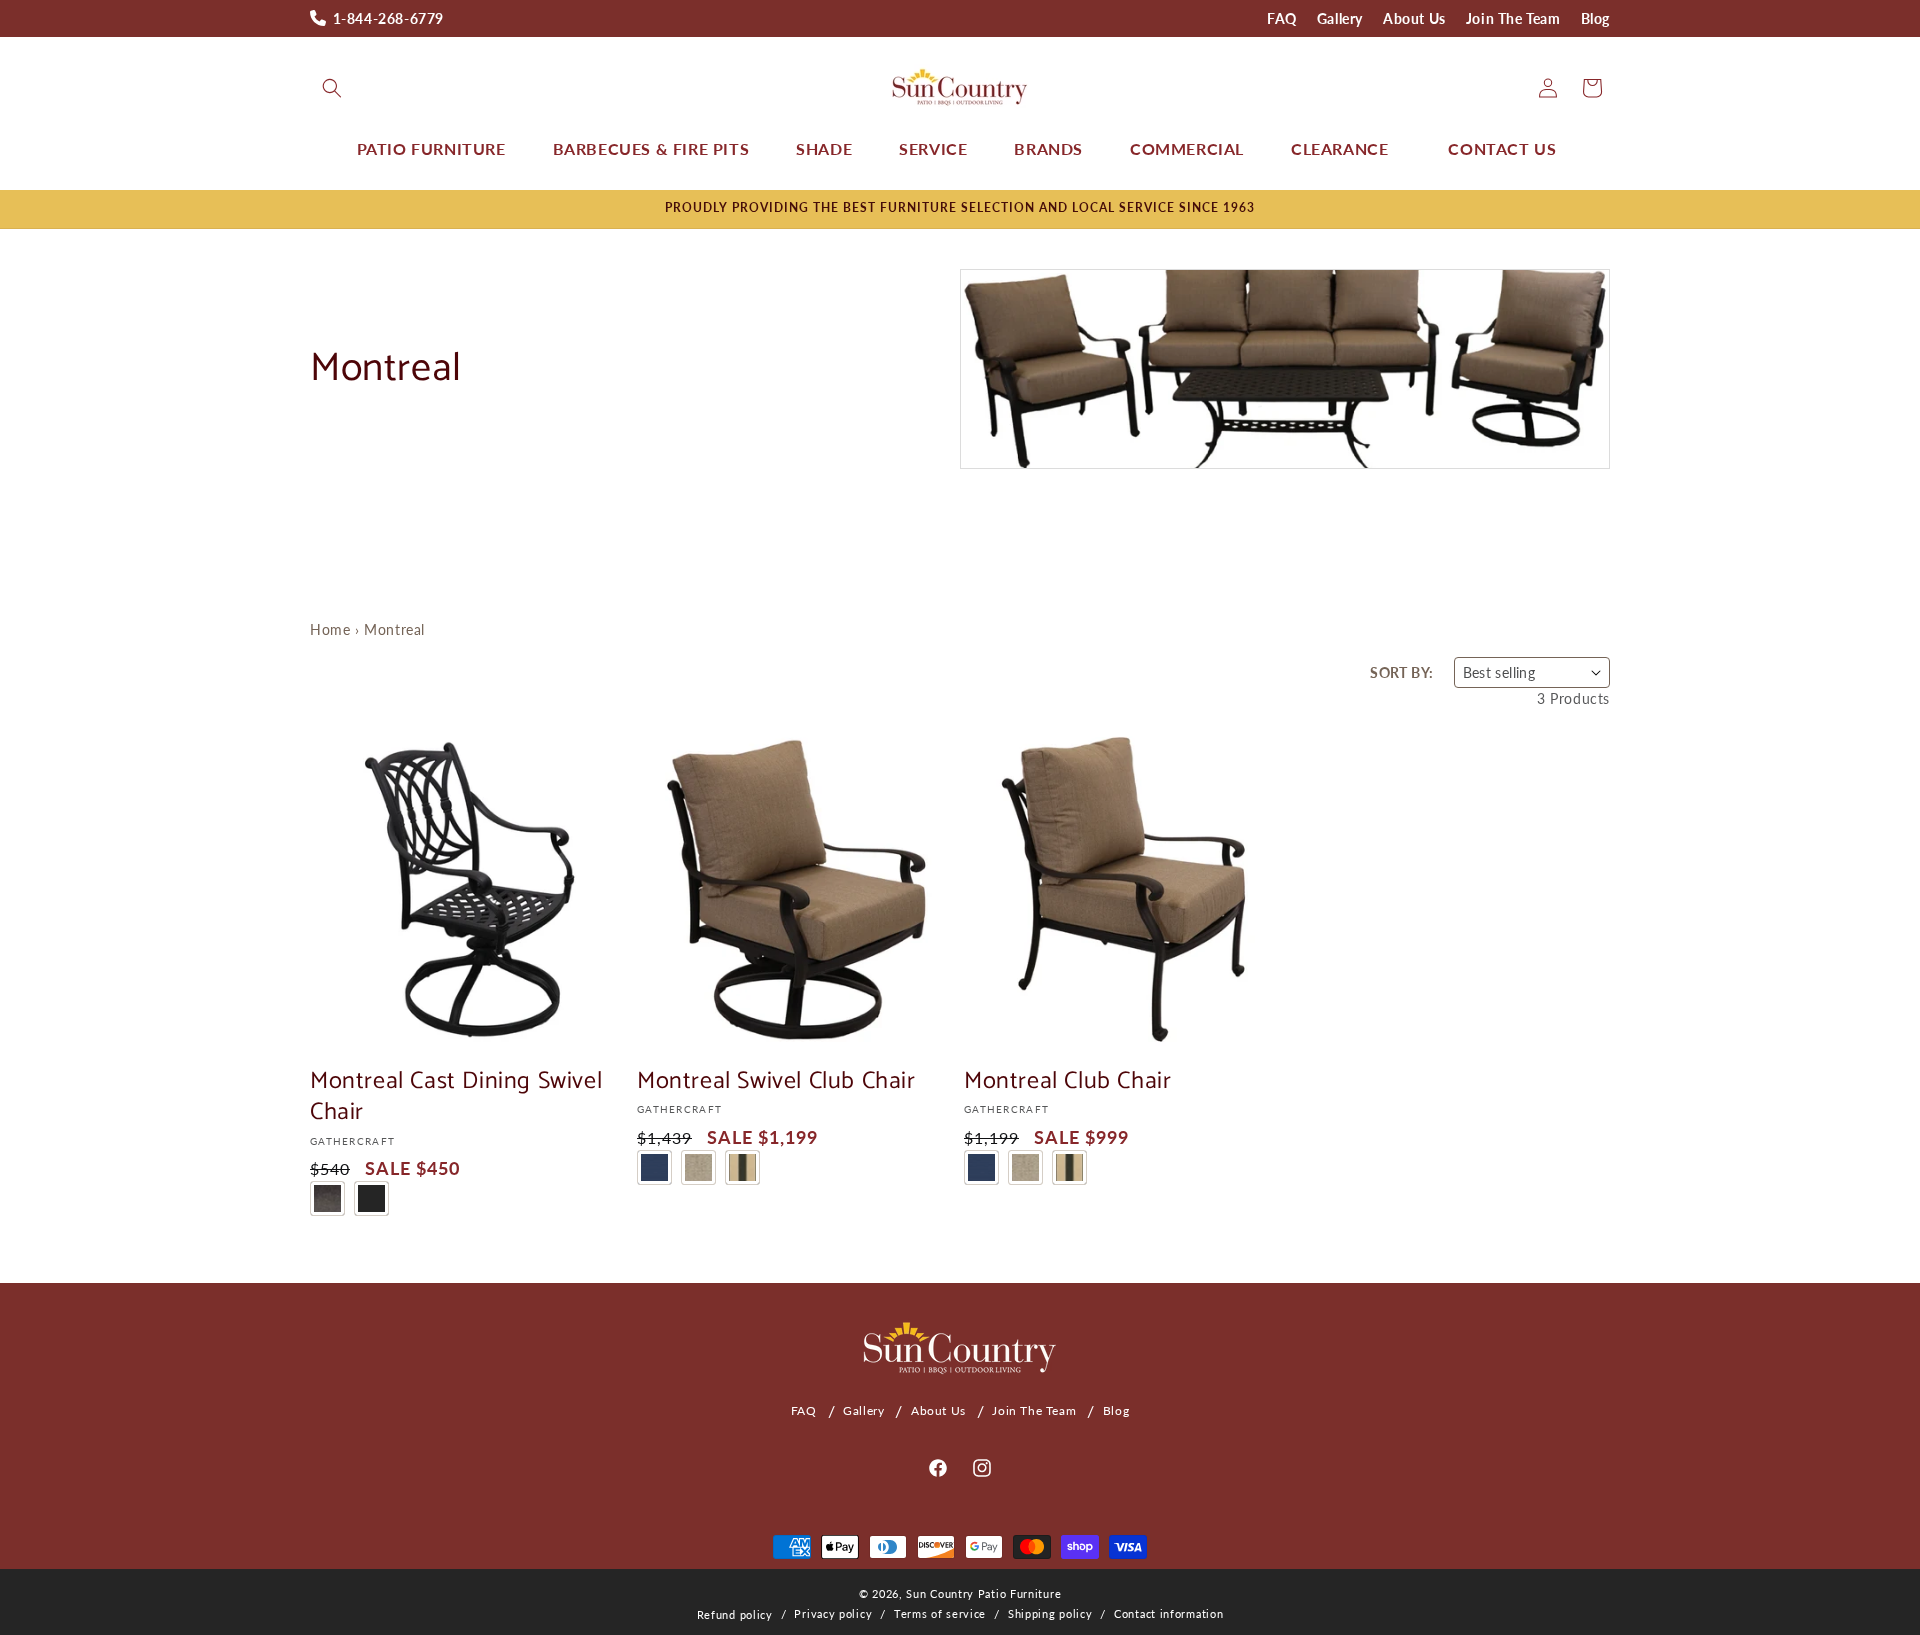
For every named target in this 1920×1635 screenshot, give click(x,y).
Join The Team (1513, 18)
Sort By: (1401, 672)
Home (330, 629)
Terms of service (940, 1613)
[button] (332, 88)
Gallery (1340, 18)
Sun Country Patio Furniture (983, 1593)
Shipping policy (1050, 1613)
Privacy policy (833, 1613)
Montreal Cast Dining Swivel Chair (456, 1097)
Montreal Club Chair (1067, 1081)
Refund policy (735, 1614)
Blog (1595, 18)
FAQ (1282, 18)
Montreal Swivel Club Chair (776, 1081)
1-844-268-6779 (388, 18)
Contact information (1168, 1613)
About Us (1414, 18)
